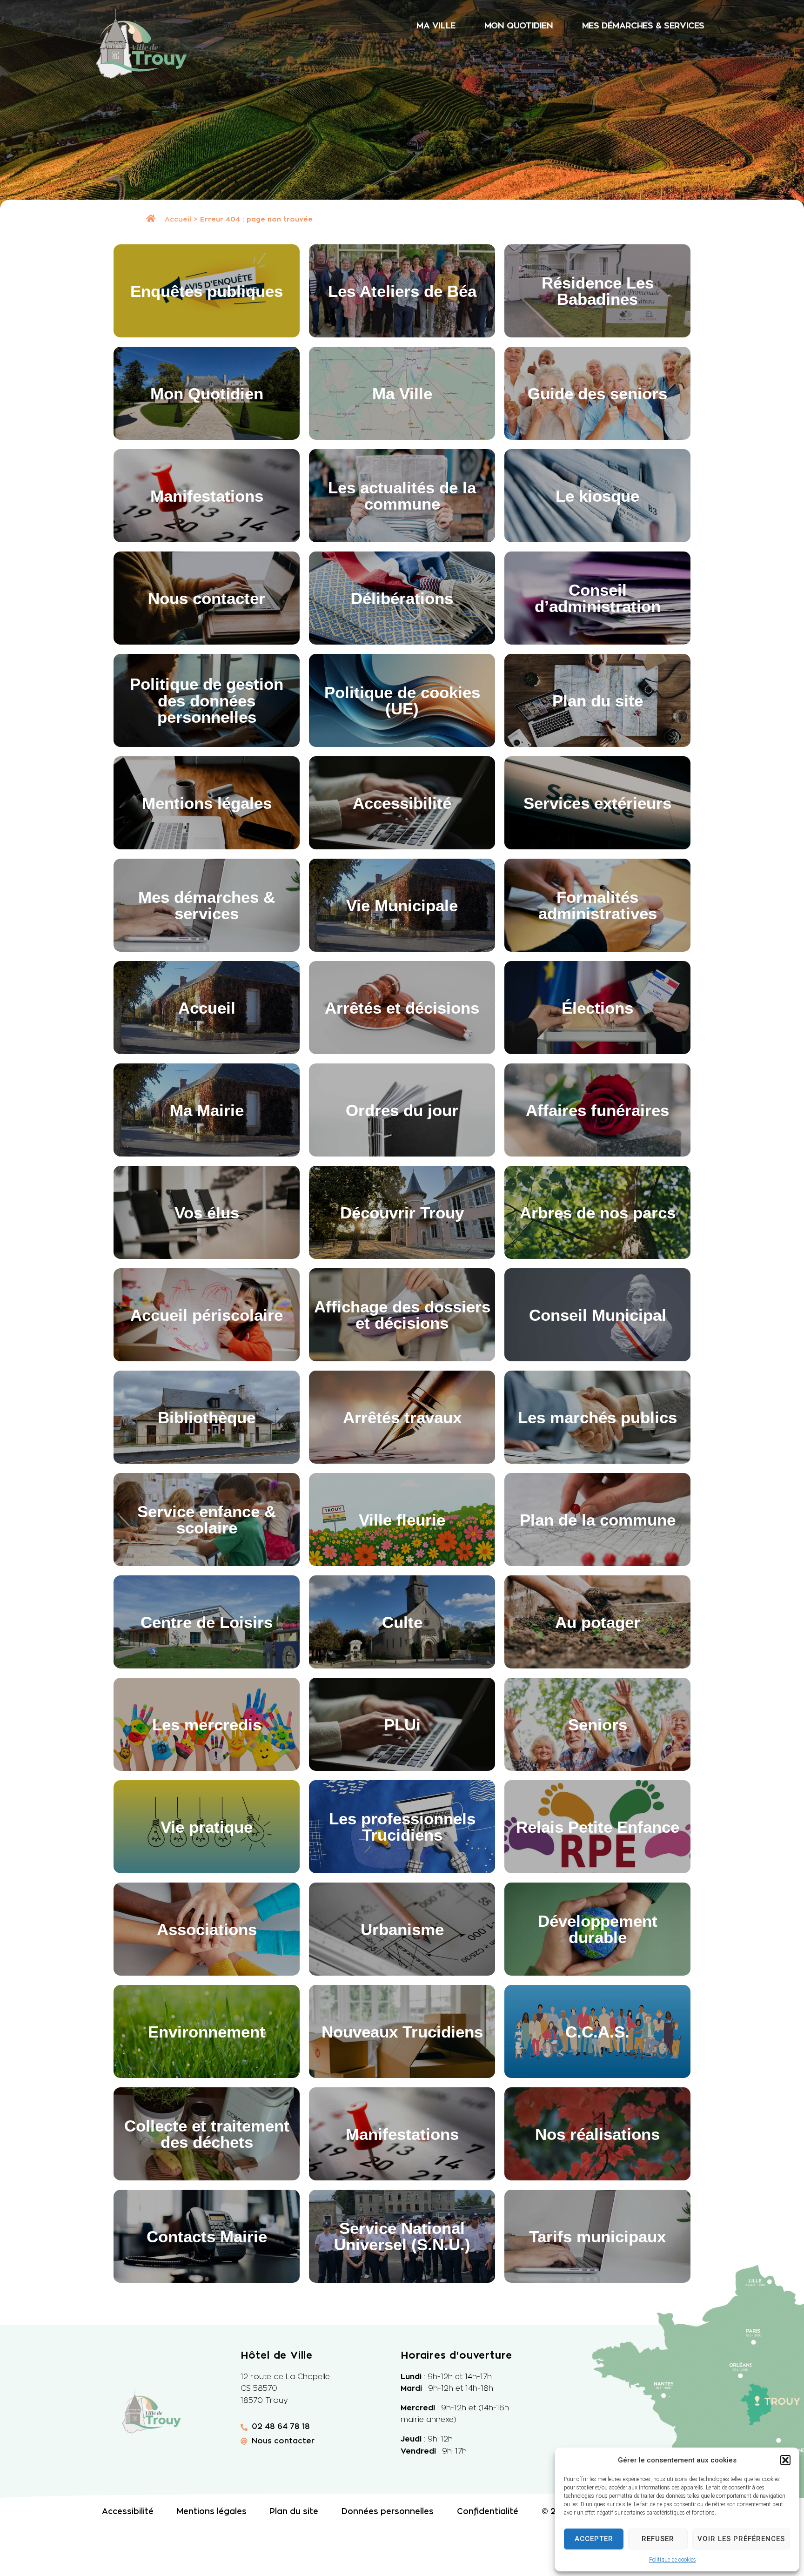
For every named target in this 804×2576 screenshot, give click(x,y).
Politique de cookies (673, 2560)
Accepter (594, 2539)
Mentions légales (212, 2512)
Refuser (658, 2539)
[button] (785, 2460)
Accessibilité (128, 2512)
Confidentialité (488, 2512)
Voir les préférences (741, 2539)
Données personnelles (388, 2512)
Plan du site (294, 2512)
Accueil (178, 219)
